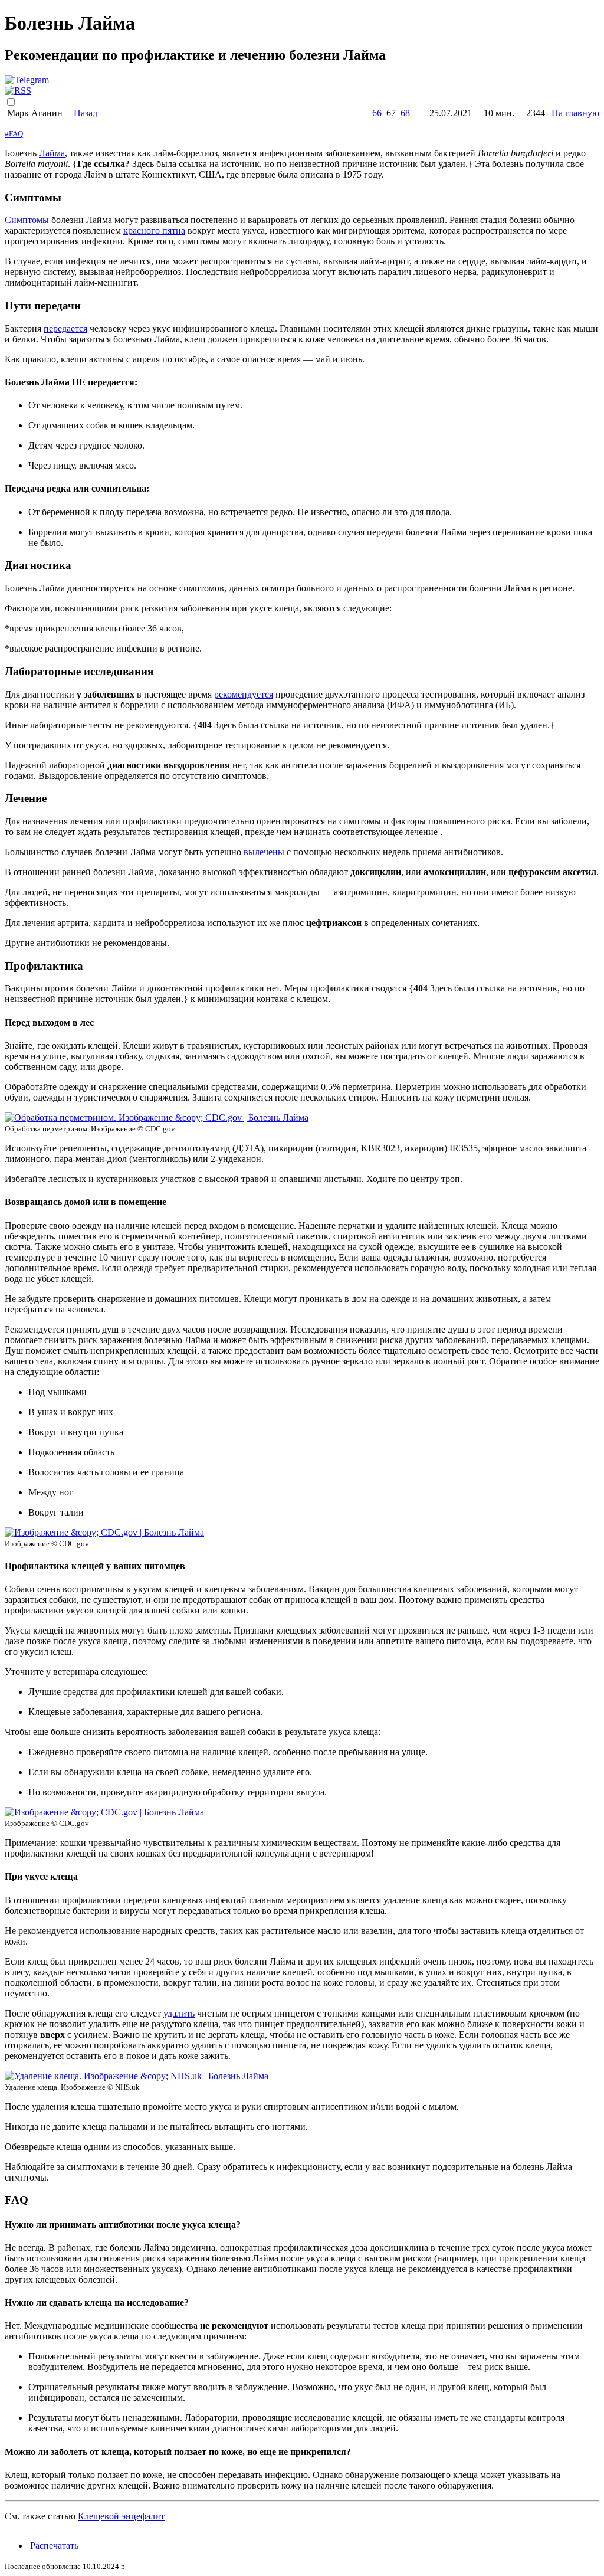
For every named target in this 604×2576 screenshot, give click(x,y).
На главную (575, 113)
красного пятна (154, 230)
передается (65, 328)
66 (375, 113)
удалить (179, 2013)
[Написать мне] (27, 80)
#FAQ (14, 134)
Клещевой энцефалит (121, 2516)
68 (410, 113)
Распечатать (53, 2546)
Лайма (52, 153)
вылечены (264, 852)
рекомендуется (244, 694)
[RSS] (18, 91)
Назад (85, 113)
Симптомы (27, 220)
